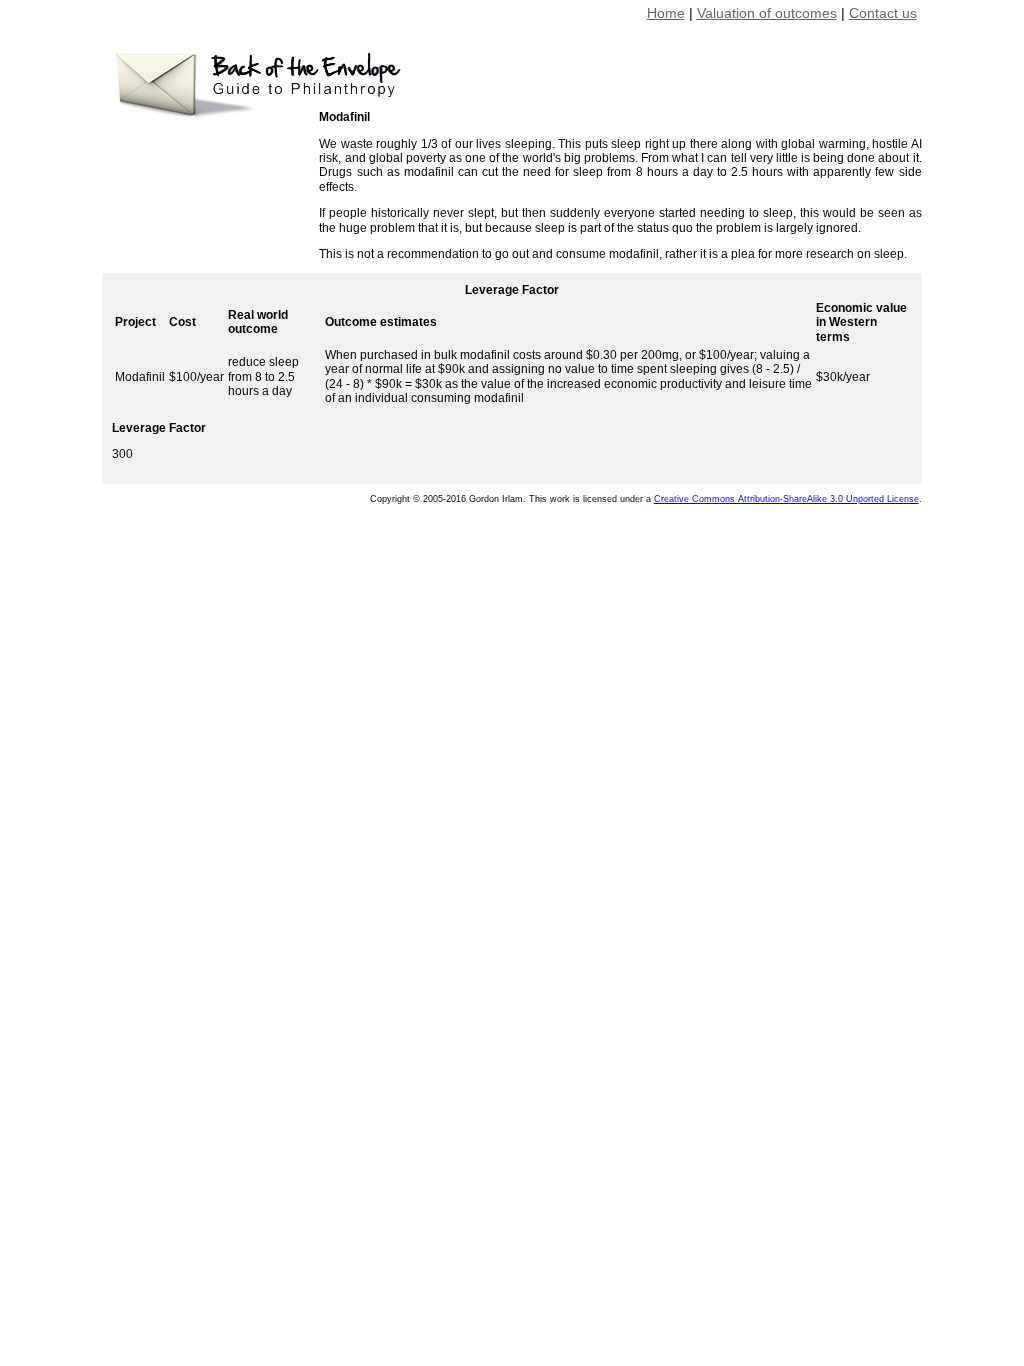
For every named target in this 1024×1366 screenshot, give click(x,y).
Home (666, 13)
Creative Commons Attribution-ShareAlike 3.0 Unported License (786, 499)
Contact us (883, 13)
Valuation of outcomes (767, 13)
